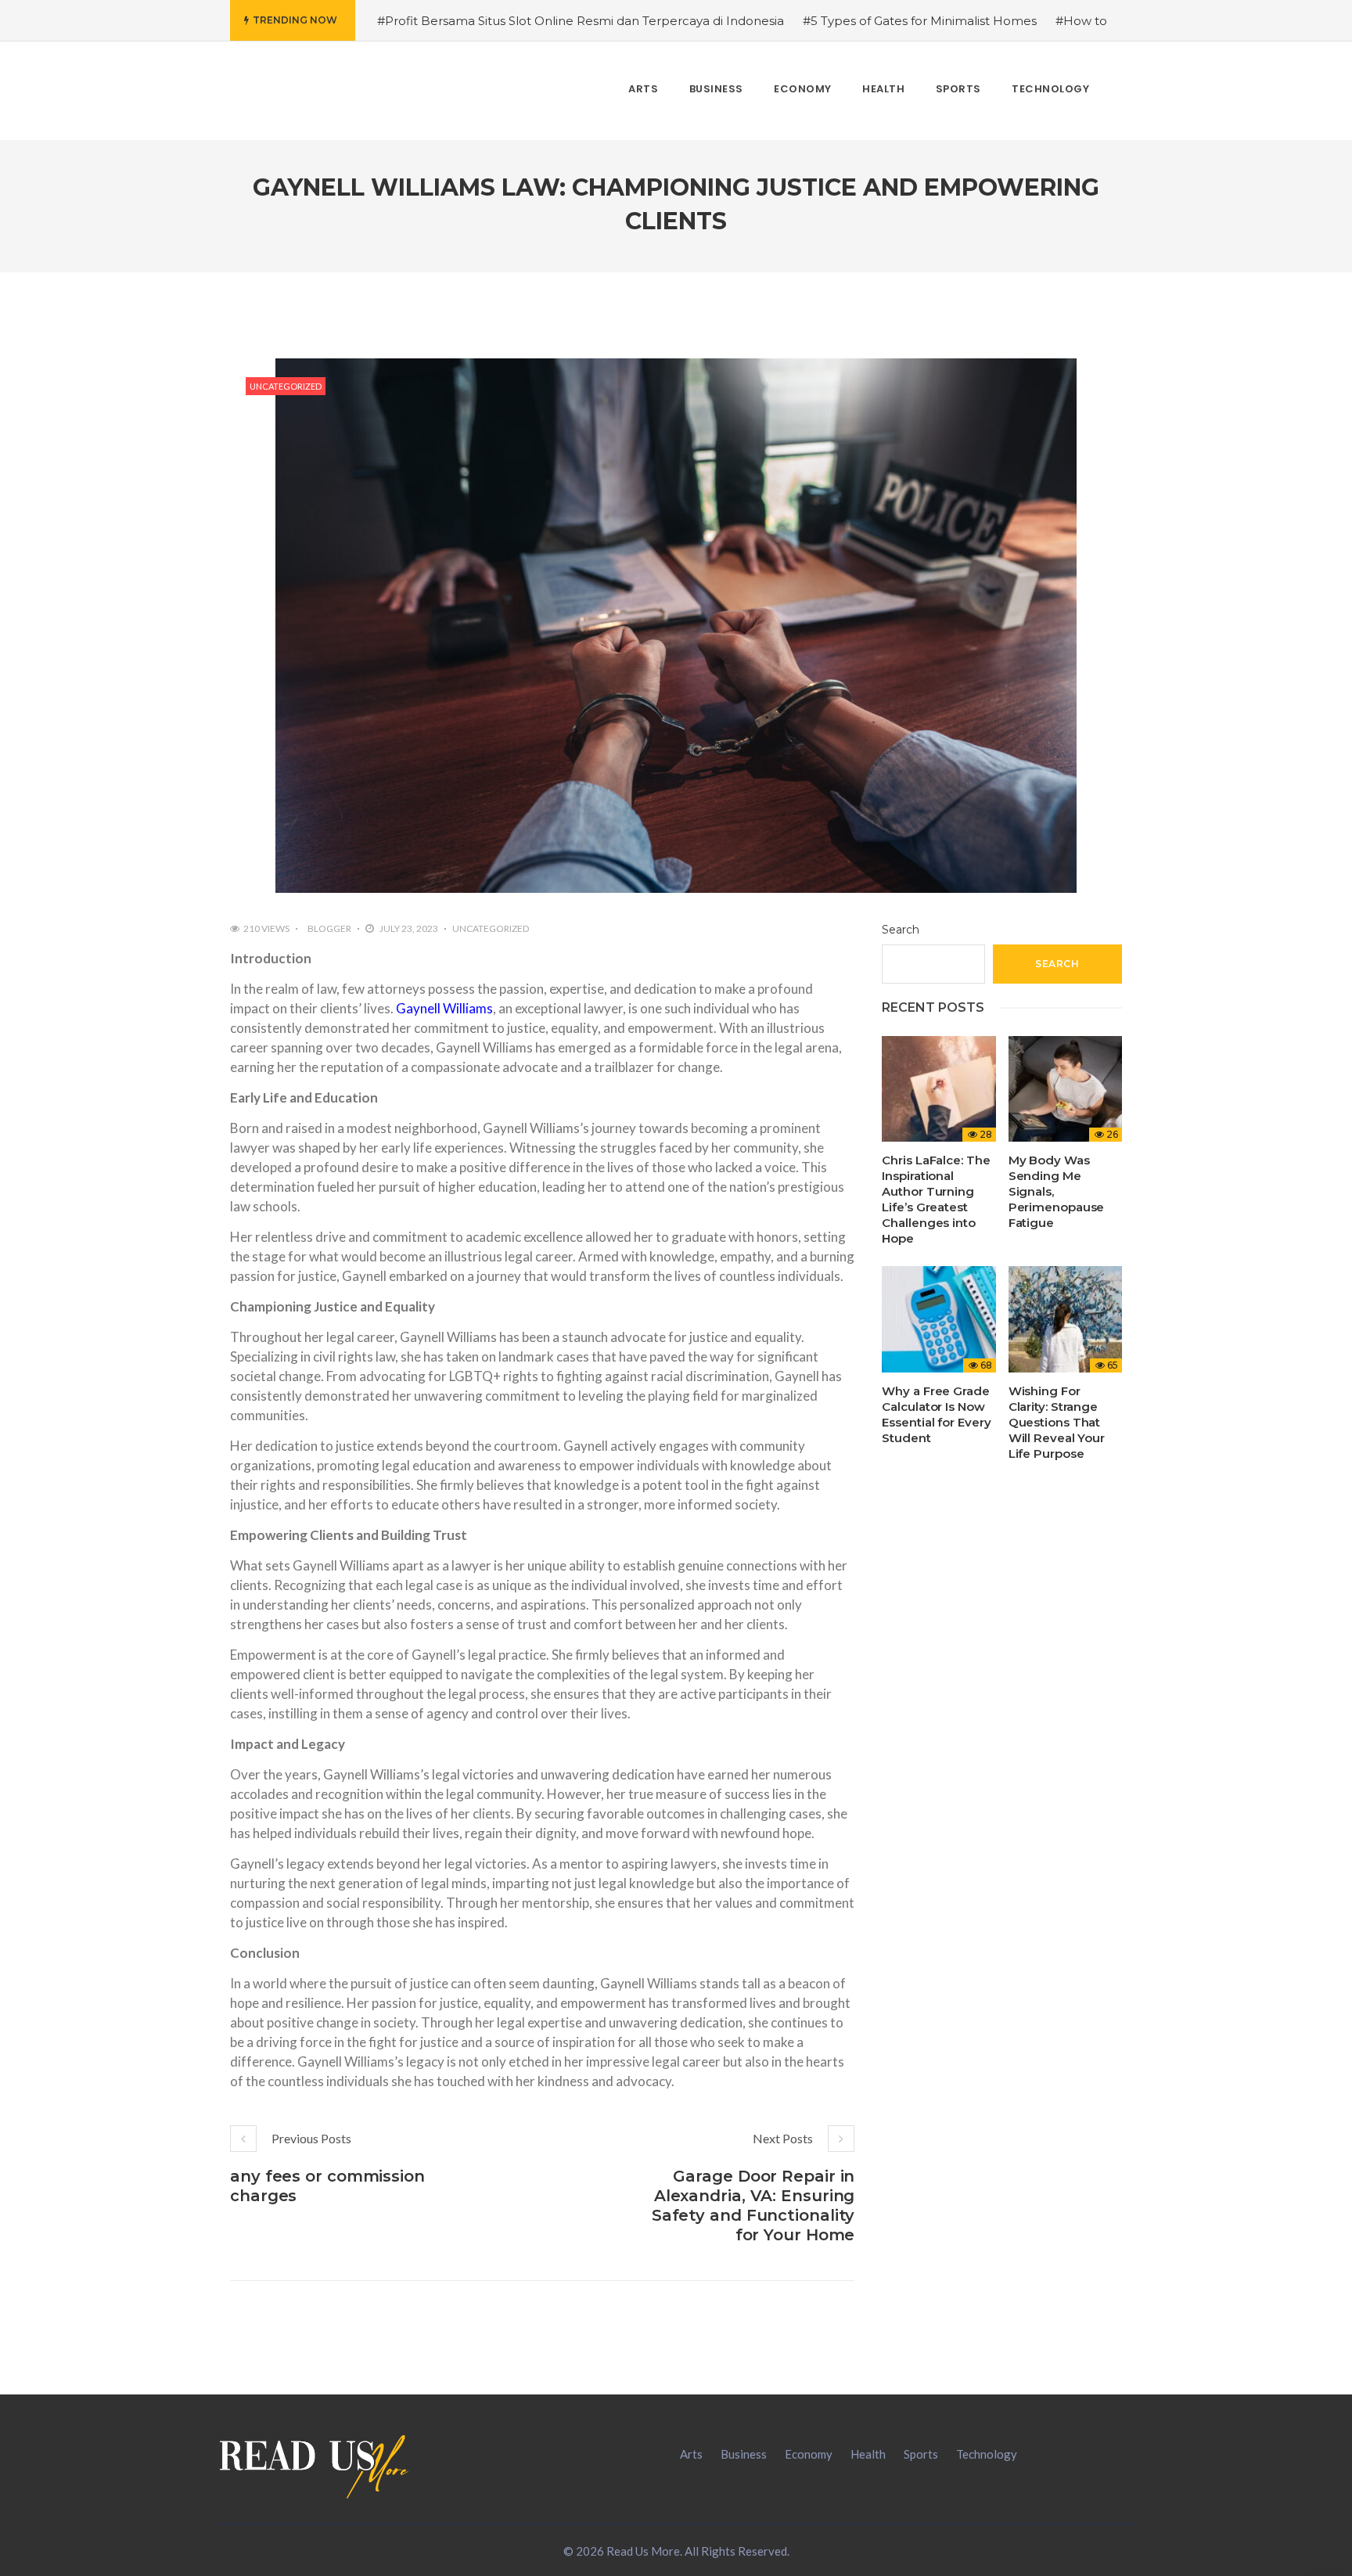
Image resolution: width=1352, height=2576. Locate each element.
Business (744, 2454)
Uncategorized (286, 386)
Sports (921, 2454)
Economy (809, 2454)
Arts (691, 2454)
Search (901, 930)
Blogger (329, 928)
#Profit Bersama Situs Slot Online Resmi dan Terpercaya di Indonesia (581, 21)
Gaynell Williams (444, 1008)
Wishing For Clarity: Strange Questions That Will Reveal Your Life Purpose (1057, 1422)
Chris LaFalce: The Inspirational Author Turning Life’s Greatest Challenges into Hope (936, 1199)
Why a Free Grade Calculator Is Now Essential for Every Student (936, 1414)
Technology (987, 2454)
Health (868, 2454)
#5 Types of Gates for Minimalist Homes (920, 21)
